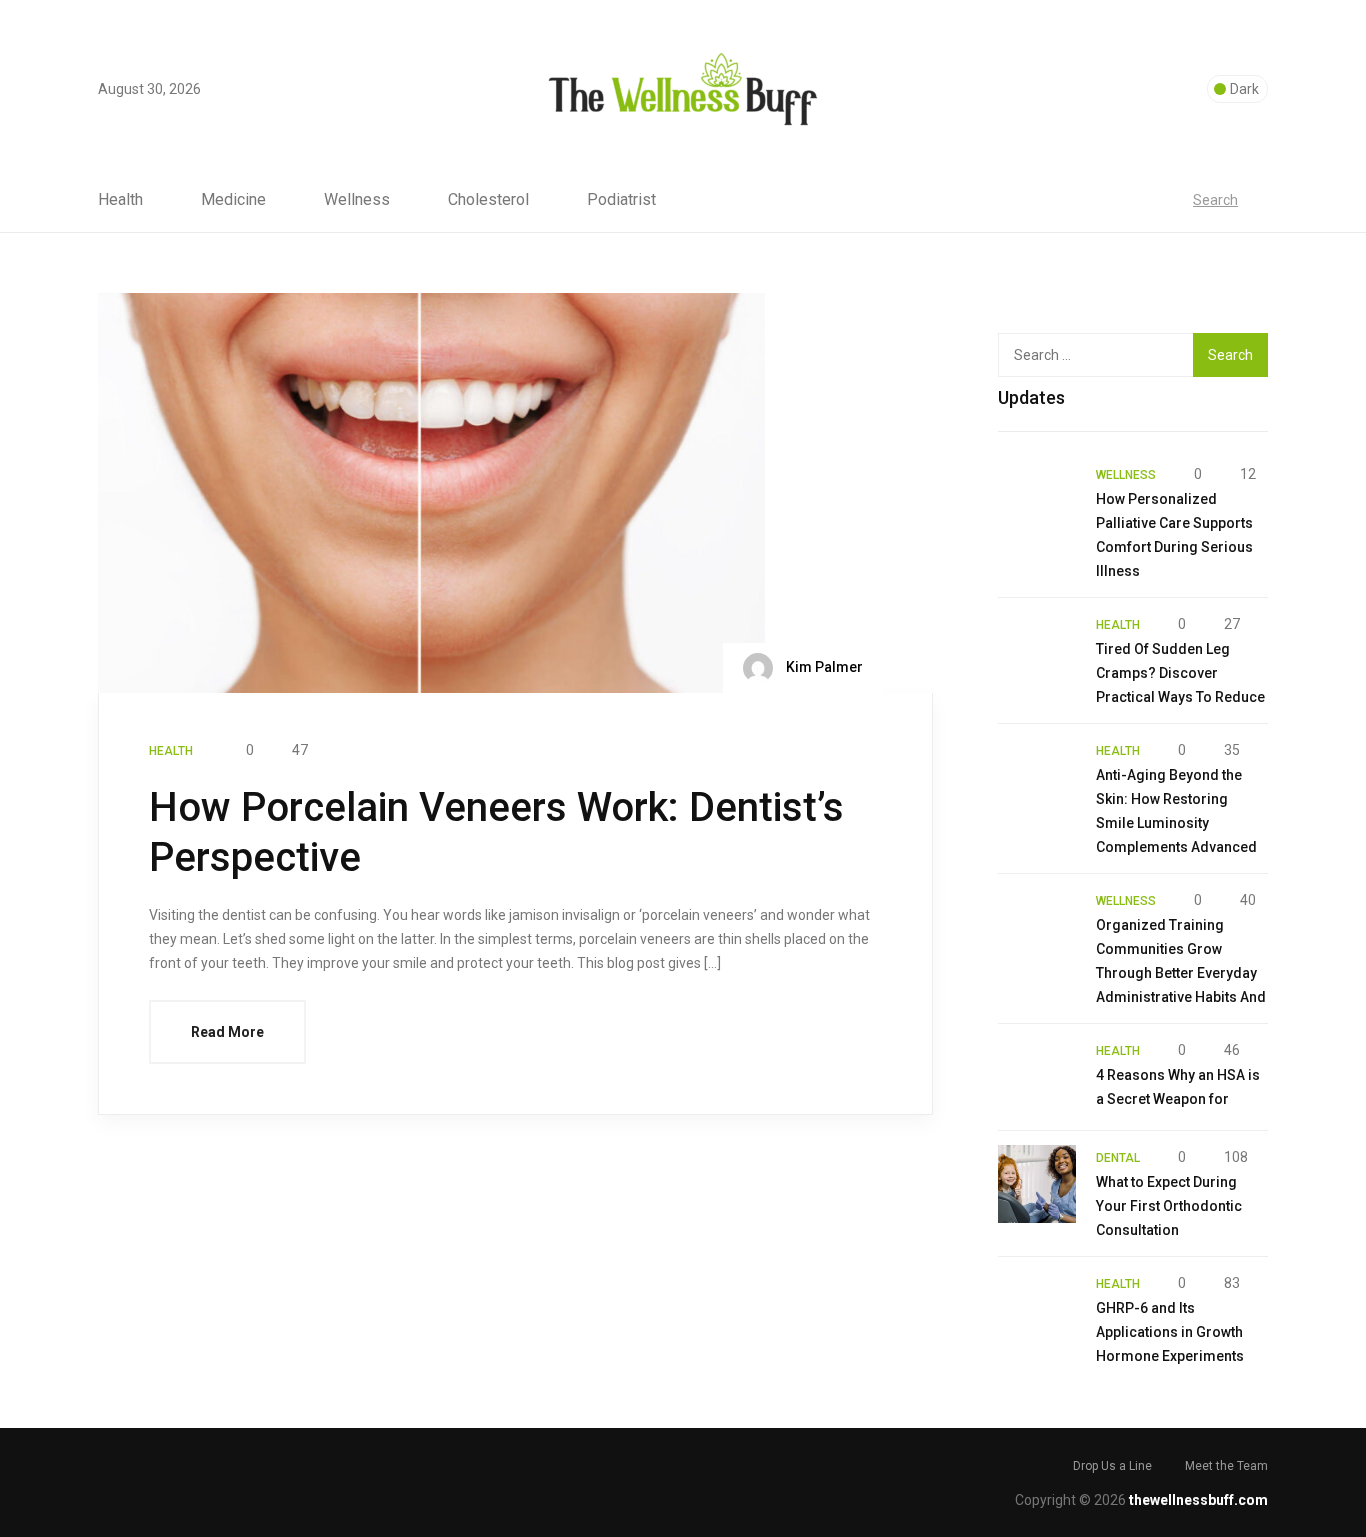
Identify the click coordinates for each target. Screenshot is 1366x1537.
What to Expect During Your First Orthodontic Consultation (1169, 1206)
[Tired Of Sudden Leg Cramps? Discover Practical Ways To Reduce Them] (1037, 651)
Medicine (233, 200)
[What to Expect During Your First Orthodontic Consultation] (1037, 1184)
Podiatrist (621, 200)
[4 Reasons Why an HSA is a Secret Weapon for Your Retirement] (1037, 1077)
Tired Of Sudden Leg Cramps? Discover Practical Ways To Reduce (1180, 673)
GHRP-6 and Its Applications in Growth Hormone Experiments (1170, 1332)
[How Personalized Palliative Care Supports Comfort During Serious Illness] (1037, 501)
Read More (227, 1032)
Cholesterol (488, 200)
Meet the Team (1226, 1466)
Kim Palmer (823, 667)
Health (120, 200)
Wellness (357, 200)
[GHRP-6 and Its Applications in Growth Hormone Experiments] (1037, 1310)
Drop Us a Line (1112, 1466)
